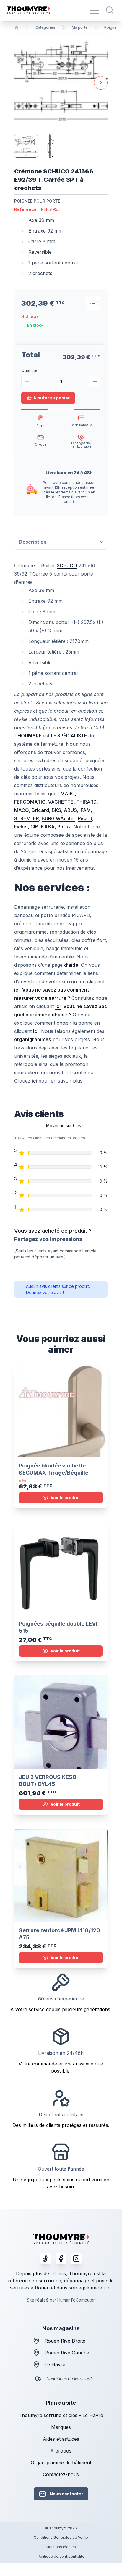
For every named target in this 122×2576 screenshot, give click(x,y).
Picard (85, 818)
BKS (56, 810)
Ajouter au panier (51, 398)
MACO (22, 810)
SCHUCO (67, 565)
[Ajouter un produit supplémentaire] (95, 382)
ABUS (70, 810)
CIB (34, 827)
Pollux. (65, 827)
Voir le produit (65, 1497)
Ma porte (80, 27)
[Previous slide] (21, 83)
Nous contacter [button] (66, 2494)
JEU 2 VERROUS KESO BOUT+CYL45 (48, 1781)
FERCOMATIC (30, 802)
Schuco (30, 316)
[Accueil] (17, 27)
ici (34, 1081)
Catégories (45, 27)
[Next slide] (101, 83)
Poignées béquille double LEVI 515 (58, 1627)
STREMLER (27, 818)
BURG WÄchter (58, 818)
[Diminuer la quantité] (27, 382)
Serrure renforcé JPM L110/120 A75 (60, 1934)
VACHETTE (61, 802)
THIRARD (86, 802)
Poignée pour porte (37, 201)
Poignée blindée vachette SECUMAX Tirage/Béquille (54, 1469)
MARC (68, 794)
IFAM (85, 810)
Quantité (29, 370)
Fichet (21, 827)
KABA (48, 827)
